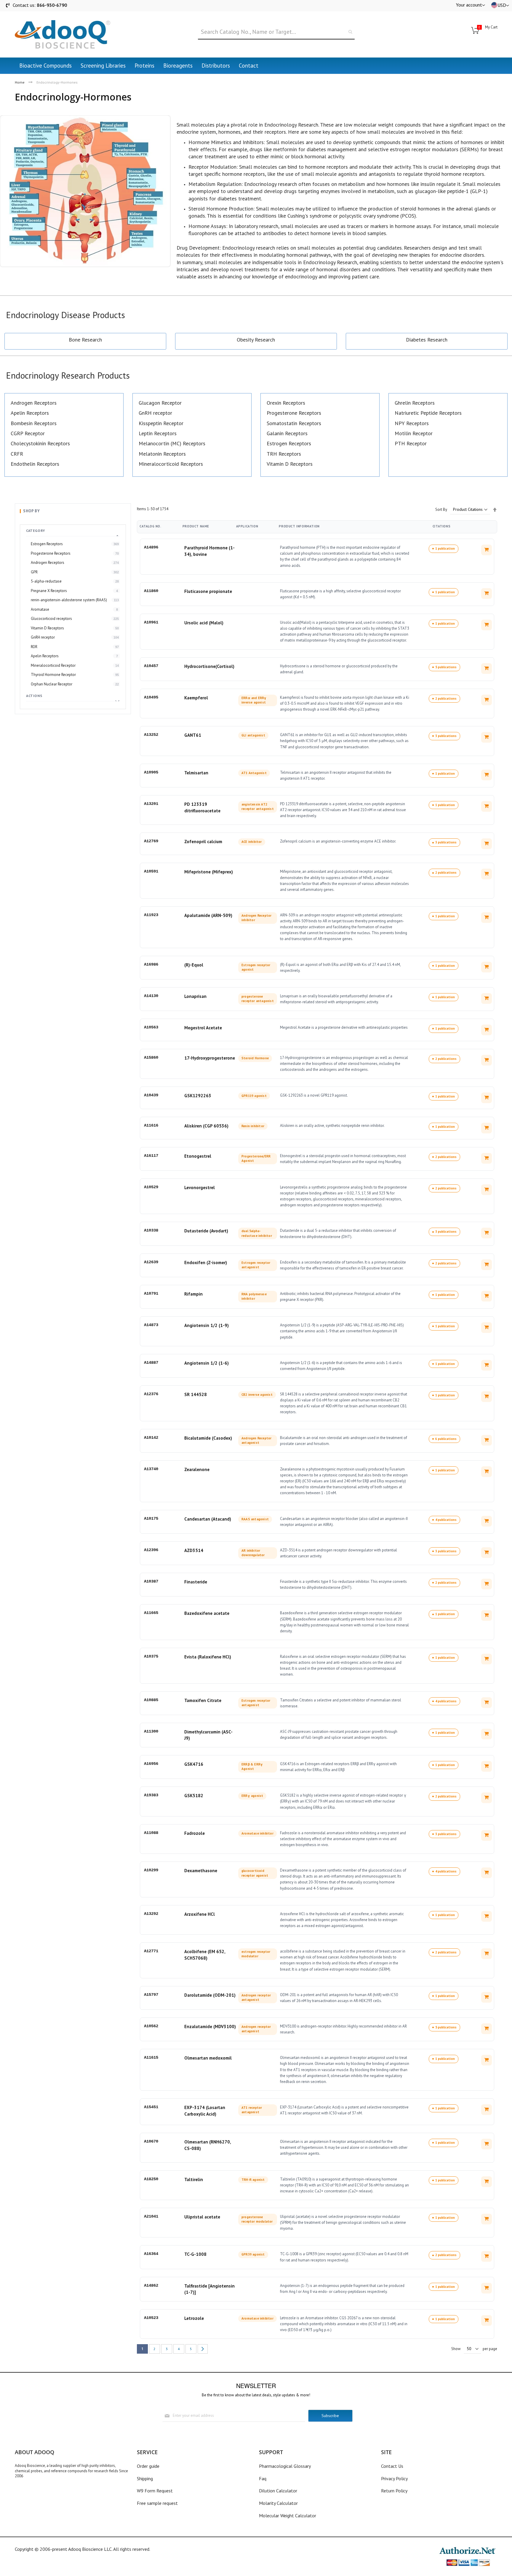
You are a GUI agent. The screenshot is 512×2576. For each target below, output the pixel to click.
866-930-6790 (52, 5)
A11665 (151, 1613)
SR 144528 (196, 1394)
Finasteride (196, 1582)
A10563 (151, 1027)
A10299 (151, 1870)
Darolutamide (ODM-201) (210, 1995)
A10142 (151, 1438)
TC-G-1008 (195, 2254)
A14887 (151, 1363)
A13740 (151, 1469)
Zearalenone (197, 1469)
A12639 (151, 1262)
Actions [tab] (34, 696)
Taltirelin (194, 2179)
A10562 (151, 2026)
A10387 (151, 1581)
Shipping (145, 2478)
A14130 (151, 996)
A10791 (151, 1293)
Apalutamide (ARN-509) (208, 915)
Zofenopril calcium (203, 842)
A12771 (151, 1951)
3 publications (446, 736)
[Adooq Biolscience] (63, 34)
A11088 (151, 1833)
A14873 (151, 1325)
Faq (263, 2478)
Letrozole (194, 2318)
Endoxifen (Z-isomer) (206, 1263)
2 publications (446, 698)
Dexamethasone (201, 1871)
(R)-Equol (194, 965)
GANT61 (193, 735)
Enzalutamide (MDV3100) (210, 2026)
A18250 (151, 2179)
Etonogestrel (198, 1156)
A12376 (151, 1394)
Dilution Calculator (278, 2491)
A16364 (151, 2254)
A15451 (151, 2107)
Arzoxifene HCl (200, 1914)
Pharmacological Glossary (285, 2466)
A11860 (151, 591)
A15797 (151, 1995)
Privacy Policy (394, 2478)
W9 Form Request (155, 2491)
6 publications (446, 1439)
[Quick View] (487, 550)
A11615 (151, 2057)
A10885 (151, 1700)
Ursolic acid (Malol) (204, 623)
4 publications (446, 1520)
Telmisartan (196, 773)
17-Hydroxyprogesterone (210, 1058)
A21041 (151, 2216)
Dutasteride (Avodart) (206, 1231)
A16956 (151, 1764)
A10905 (151, 772)
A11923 (151, 915)
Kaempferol (196, 698)
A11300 (151, 1731)
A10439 (151, 1095)
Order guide (148, 2466)
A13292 (151, 1914)
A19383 (151, 1795)
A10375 (151, 1656)
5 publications (446, 667)
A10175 (151, 1519)
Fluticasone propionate (208, 591)
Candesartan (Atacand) (208, 1519)
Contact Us (392, 2466)
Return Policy (394, 2491)
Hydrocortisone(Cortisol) (209, 666)
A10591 (151, 871)
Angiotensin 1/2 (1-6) (207, 1363)
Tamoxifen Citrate (203, 1700)
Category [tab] (36, 531)
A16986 (151, 964)
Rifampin (193, 1294)
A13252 (151, 735)
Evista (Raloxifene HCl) (208, 1657)
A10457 (151, 666)
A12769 (151, 841)
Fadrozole (195, 1833)
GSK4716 (194, 1764)
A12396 (151, 1550)
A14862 (151, 2285)
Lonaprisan (195, 996)
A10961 (151, 622)
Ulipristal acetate (202, 2217)
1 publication (445, 548)
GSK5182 (194, 1796)
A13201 (151, 804)
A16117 (151, 1156)
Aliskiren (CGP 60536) (206, 1126)
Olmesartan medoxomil (208, 2058)
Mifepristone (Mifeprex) (209, 872)
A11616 (151, 1125)
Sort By (441, 509)
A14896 (151, 547)
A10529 (151, 1187)
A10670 (151, 2141)
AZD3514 (194, 1550)
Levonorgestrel (200, 1187)
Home (20, 82)
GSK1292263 (198, 1096)
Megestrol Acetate (203, 1028)
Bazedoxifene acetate (207, 1613)
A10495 (151, 697)
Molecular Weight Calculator (288, 2516)
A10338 (151, 1230)
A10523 (151, 2318)
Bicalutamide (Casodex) (208, 1438)
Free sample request (157, 2503)
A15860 (151, 1057)
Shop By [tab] (31, 511)
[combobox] (276, 32)
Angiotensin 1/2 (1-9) (207, 1325)
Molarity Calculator (278, 2503)
